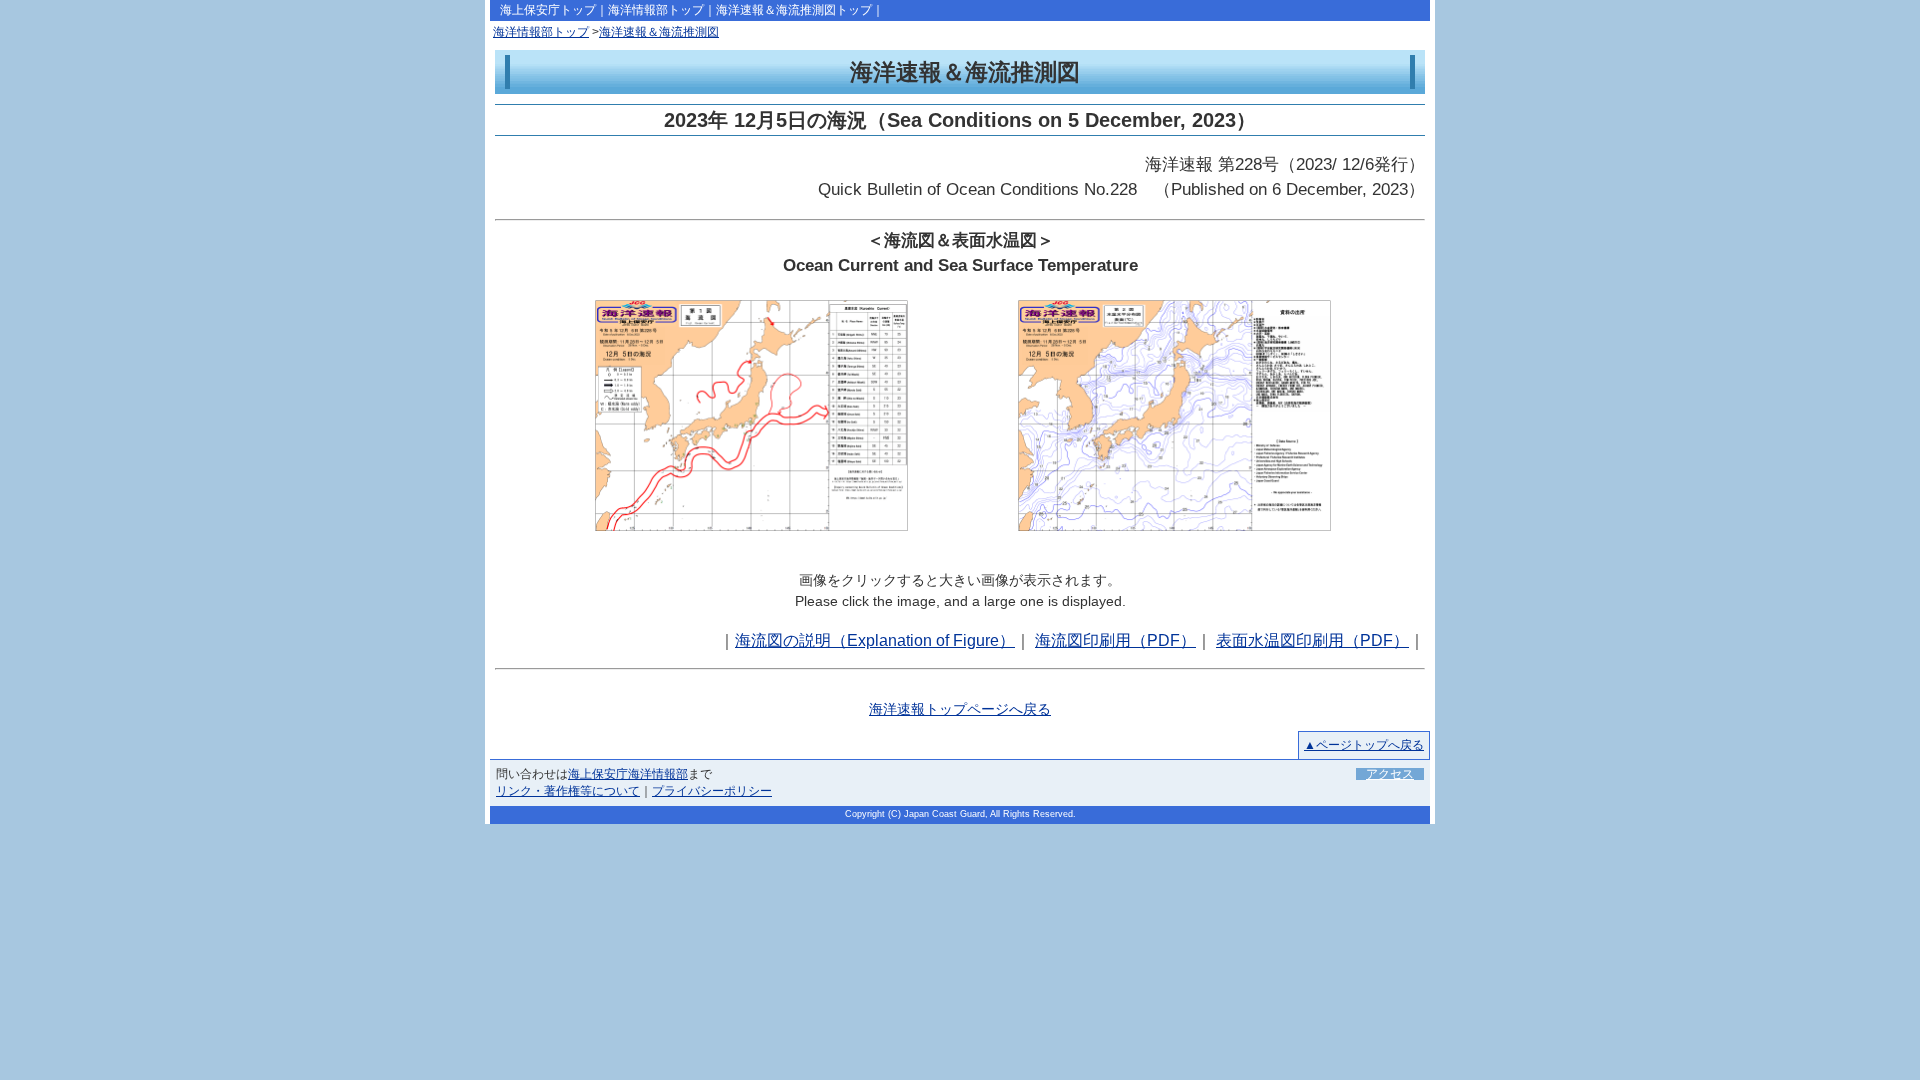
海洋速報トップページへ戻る (960, 709)
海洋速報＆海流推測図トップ (794, 10)
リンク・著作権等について (568, 791)
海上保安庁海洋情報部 (628, 774)
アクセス (1390, 774)
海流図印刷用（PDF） (1115, 640)
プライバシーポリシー (712, 791)
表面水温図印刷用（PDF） (1312, 640)
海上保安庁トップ (548, 10)
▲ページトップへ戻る (1364, 745)
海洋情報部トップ (656, 10)
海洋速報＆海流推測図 (659, 32)
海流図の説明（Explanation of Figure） (875, 640)
